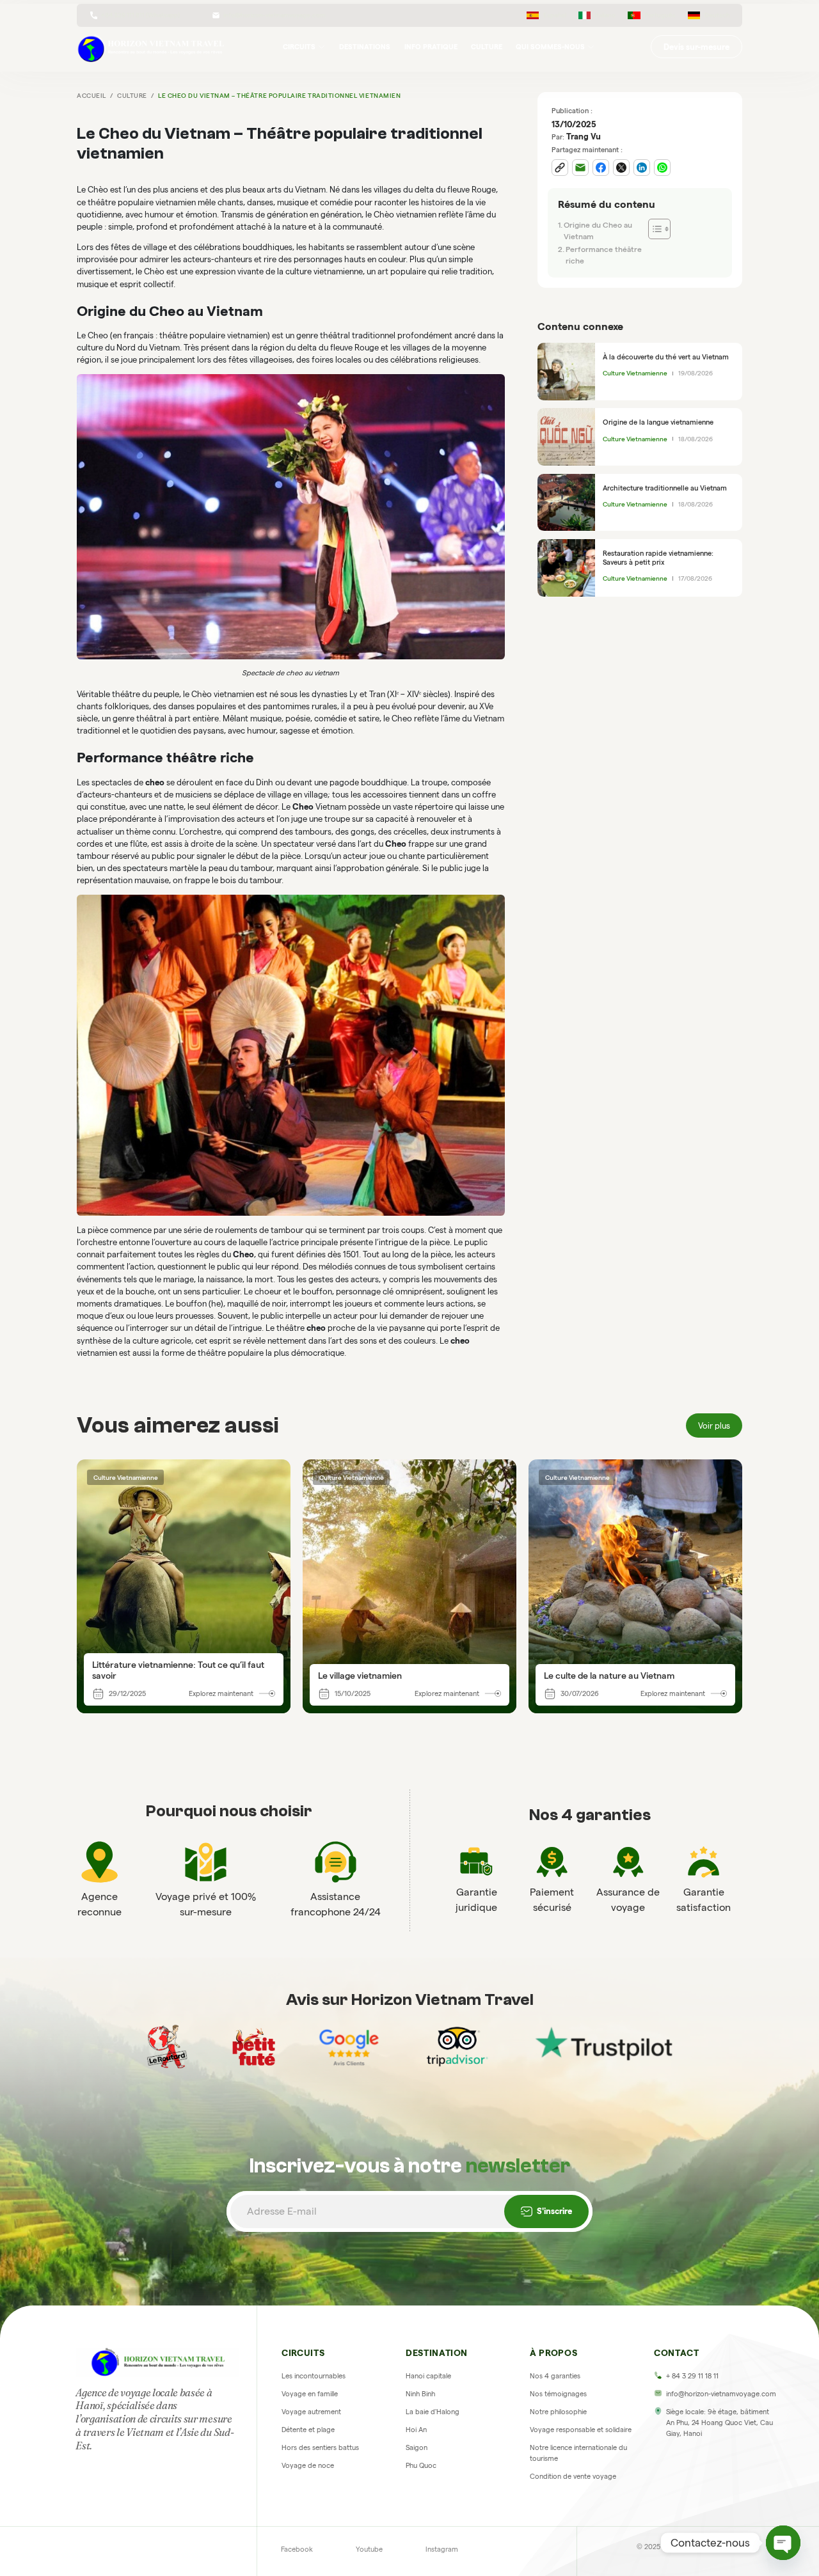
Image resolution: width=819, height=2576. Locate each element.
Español (555, 15)
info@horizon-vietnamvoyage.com (274, 15)
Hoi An (416, 2430)
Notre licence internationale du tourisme (578, 2453)
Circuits (299, 47)
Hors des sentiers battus (320, 2447)
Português (660, 15)
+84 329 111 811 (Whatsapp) (140, 15)
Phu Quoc (421, 2465)
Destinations (365, 47)
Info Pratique (431, 47)
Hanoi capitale (428, 2376)
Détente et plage (308, 2430)
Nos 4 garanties (555, 2376)
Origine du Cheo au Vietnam (598, 231)
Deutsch (717, 15)
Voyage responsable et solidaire (581, 2430)
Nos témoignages (558, 2394)
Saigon (417, 2447)
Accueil (91, 96)
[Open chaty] (783, 2543)
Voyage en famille (310, 2394)
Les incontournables (314, 2376)
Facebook (297, 2549)
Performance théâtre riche (604, 255)
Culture (487, 47)
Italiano (605, 15)
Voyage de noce (308, 2465)
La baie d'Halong (433, 2412)
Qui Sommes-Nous (550, 47)
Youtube (369, 2549)
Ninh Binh (420, 2394)
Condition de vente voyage (573, 2476)
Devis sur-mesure (696, 47)
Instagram (442, 2549)
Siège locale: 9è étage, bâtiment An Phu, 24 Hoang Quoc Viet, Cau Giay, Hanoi (720, 2423)
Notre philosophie (558, 2412)
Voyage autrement (311, 2412)
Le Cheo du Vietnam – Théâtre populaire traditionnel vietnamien (279, 96)
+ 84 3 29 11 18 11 (692, 2376)
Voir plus (714, 1425)
